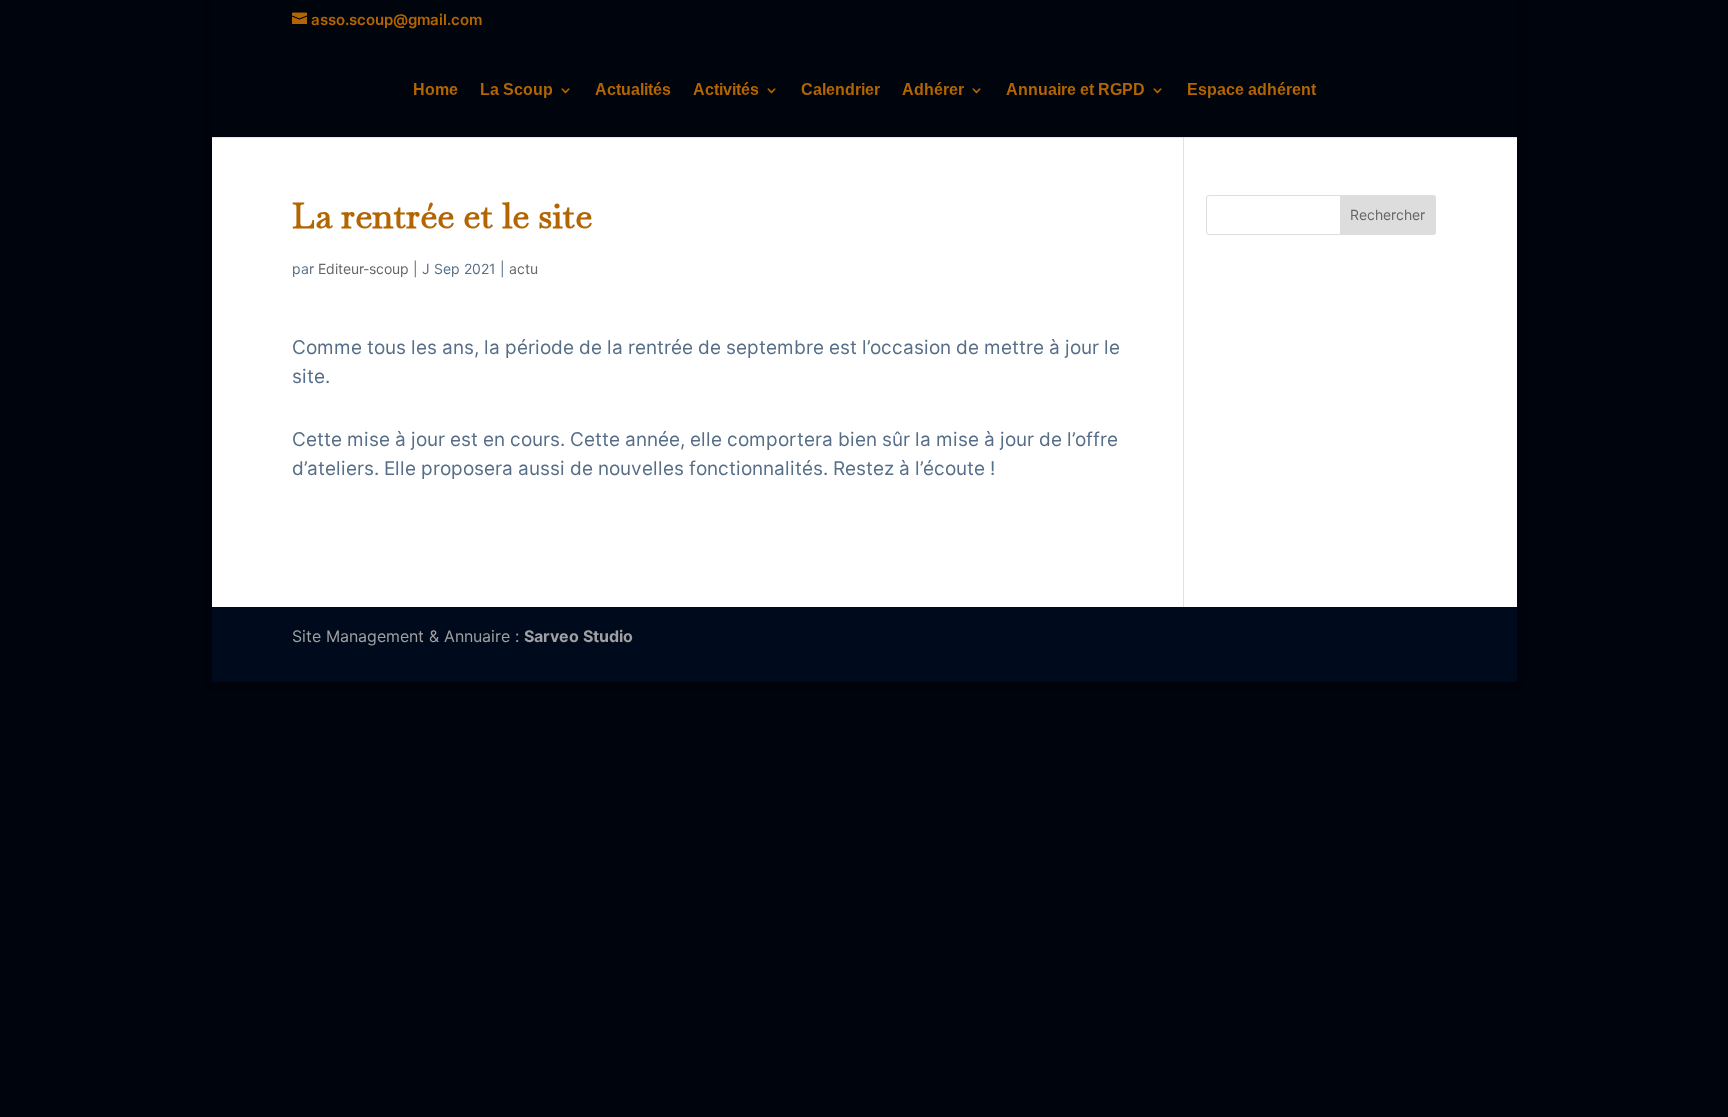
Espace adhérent (1251, 90)
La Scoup (516, 90)
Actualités (633, 90)
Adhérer (933, 90)
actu (523, 268)
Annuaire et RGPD (1075, 90)
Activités (726, 90)
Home (435, 90)
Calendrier (840, 90)
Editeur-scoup (363, 268)
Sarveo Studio (578, 636)
